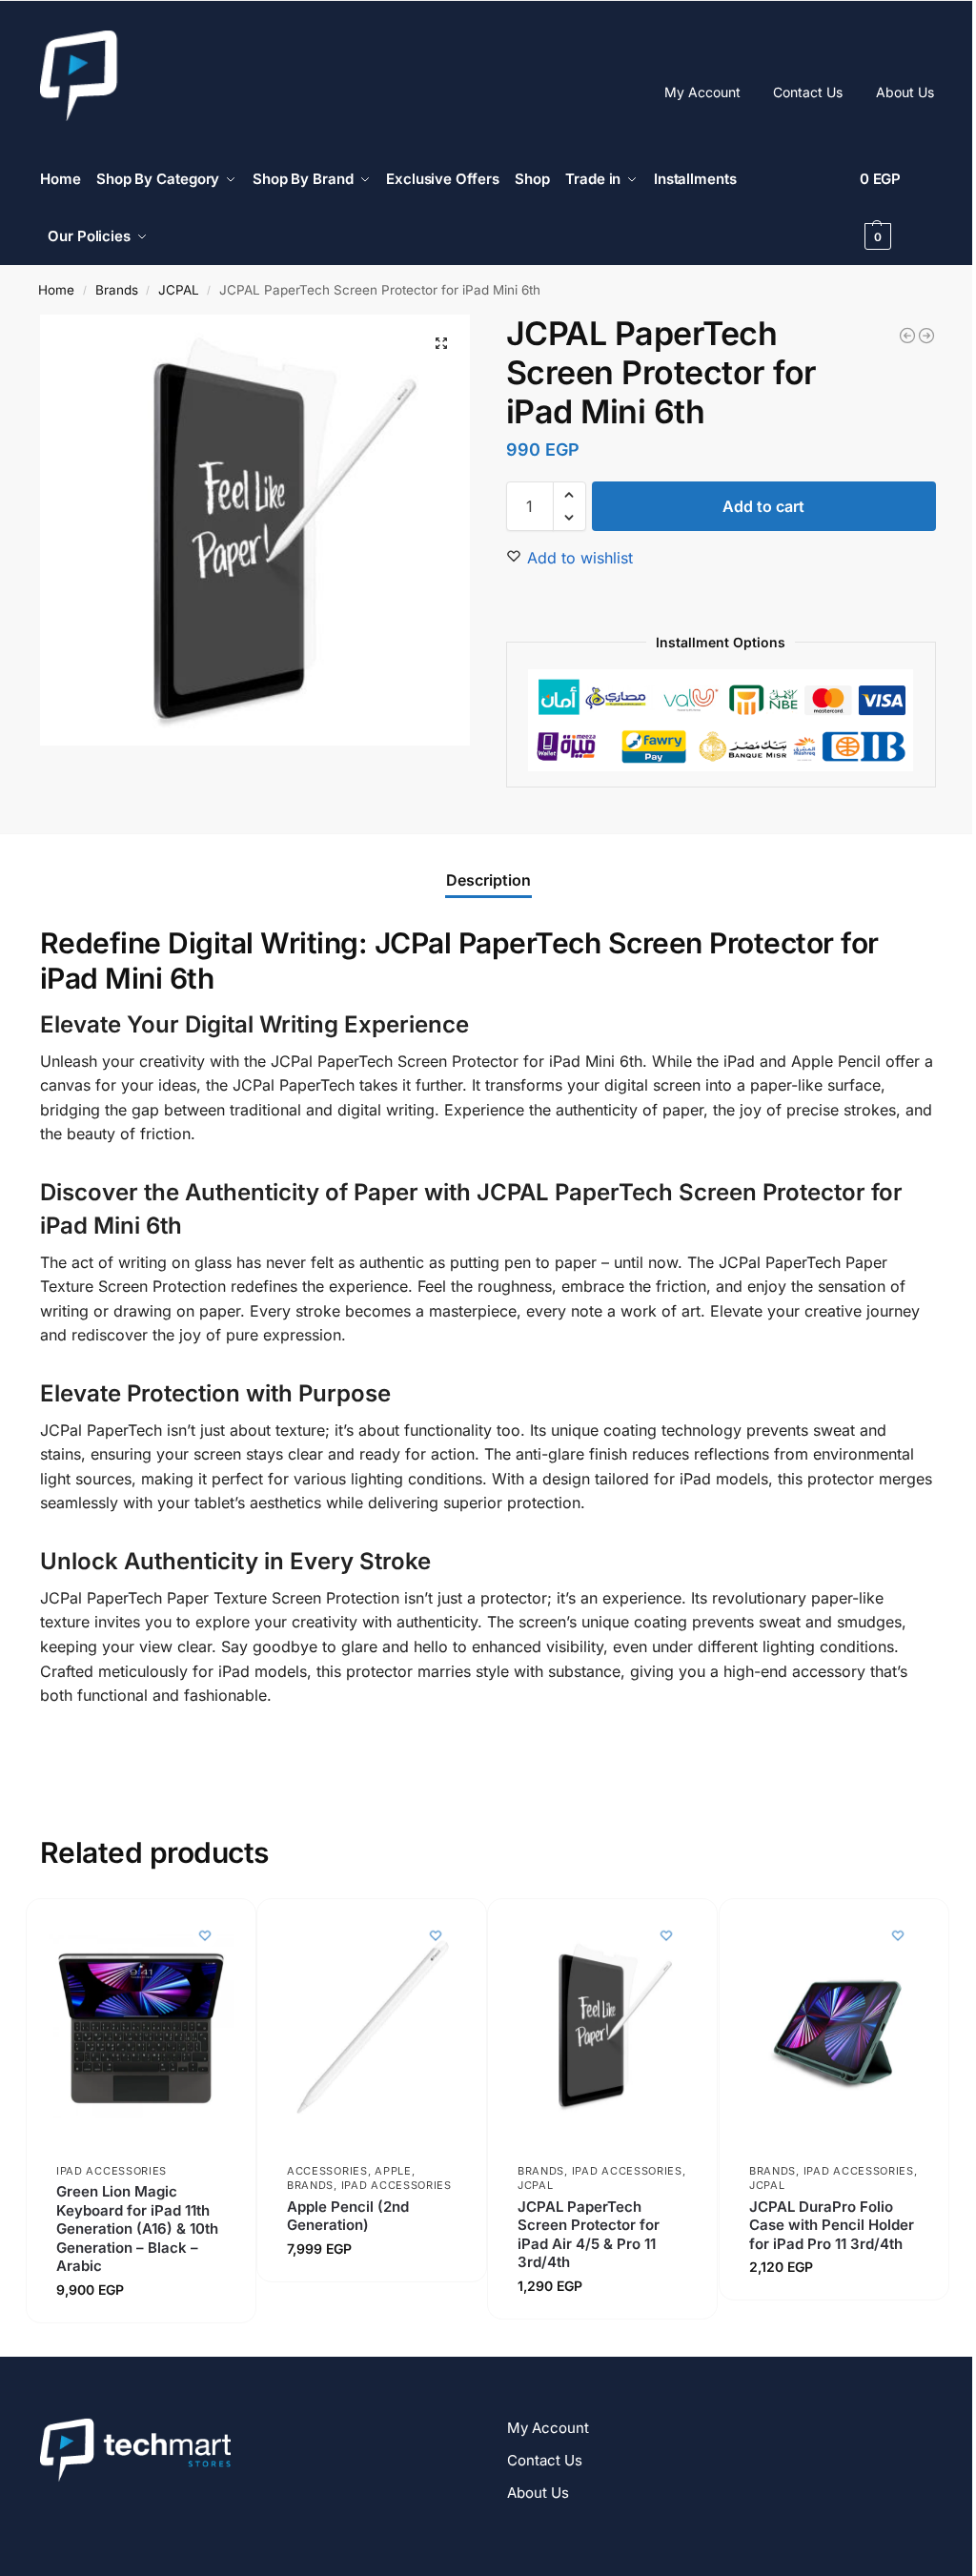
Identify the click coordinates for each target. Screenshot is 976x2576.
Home (56, 290)
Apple (393, 2171)
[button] (898, 208)
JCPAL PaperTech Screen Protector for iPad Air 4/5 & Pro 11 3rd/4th (589, 2234)
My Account (702, 92)
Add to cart (763, 506)
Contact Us (808, 92)
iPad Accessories (112, 2171)
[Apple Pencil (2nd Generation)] (372, 2025)
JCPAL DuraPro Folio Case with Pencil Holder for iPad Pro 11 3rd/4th (832, 2224)
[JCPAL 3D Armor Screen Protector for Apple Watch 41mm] (926, 336)
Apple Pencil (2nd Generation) (348, 2215)
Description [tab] (488, 880)
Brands (117, 290)
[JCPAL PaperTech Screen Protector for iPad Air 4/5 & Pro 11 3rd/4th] (602, 2025)
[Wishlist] (205, 1935)
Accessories (327, 2171)
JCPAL (179, 290)
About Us (905, 92)
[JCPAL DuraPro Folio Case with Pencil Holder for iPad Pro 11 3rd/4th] (834, 2025)
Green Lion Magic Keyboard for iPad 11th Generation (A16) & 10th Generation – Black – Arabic (137, 2228)
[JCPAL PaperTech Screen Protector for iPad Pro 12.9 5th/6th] (907, 336)
